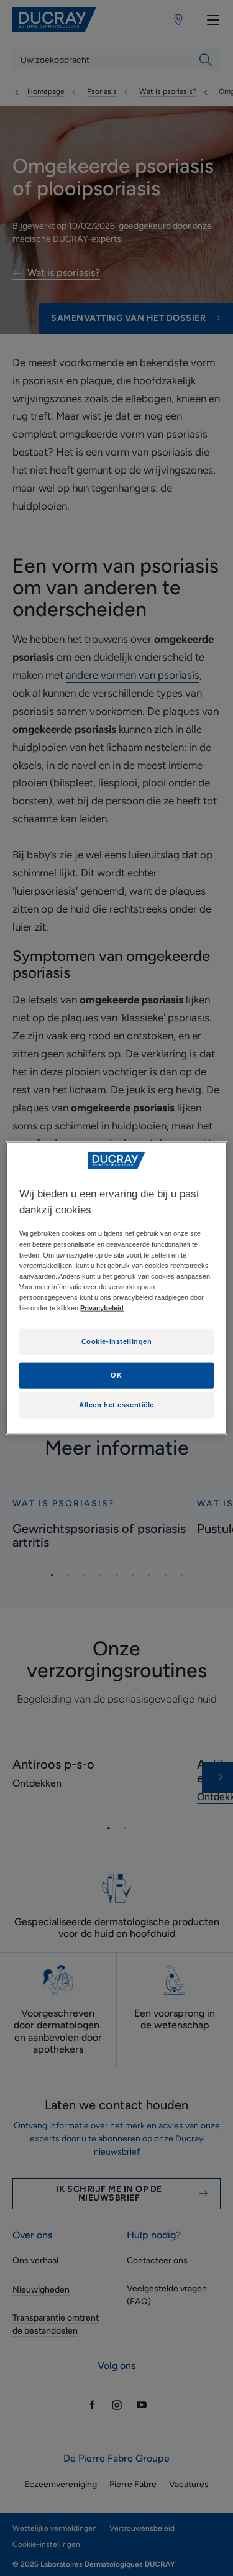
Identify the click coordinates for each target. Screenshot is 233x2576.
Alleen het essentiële (116, 1405)
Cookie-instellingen (117, 1341)
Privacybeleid (102, 1308)
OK (116, 1374)
